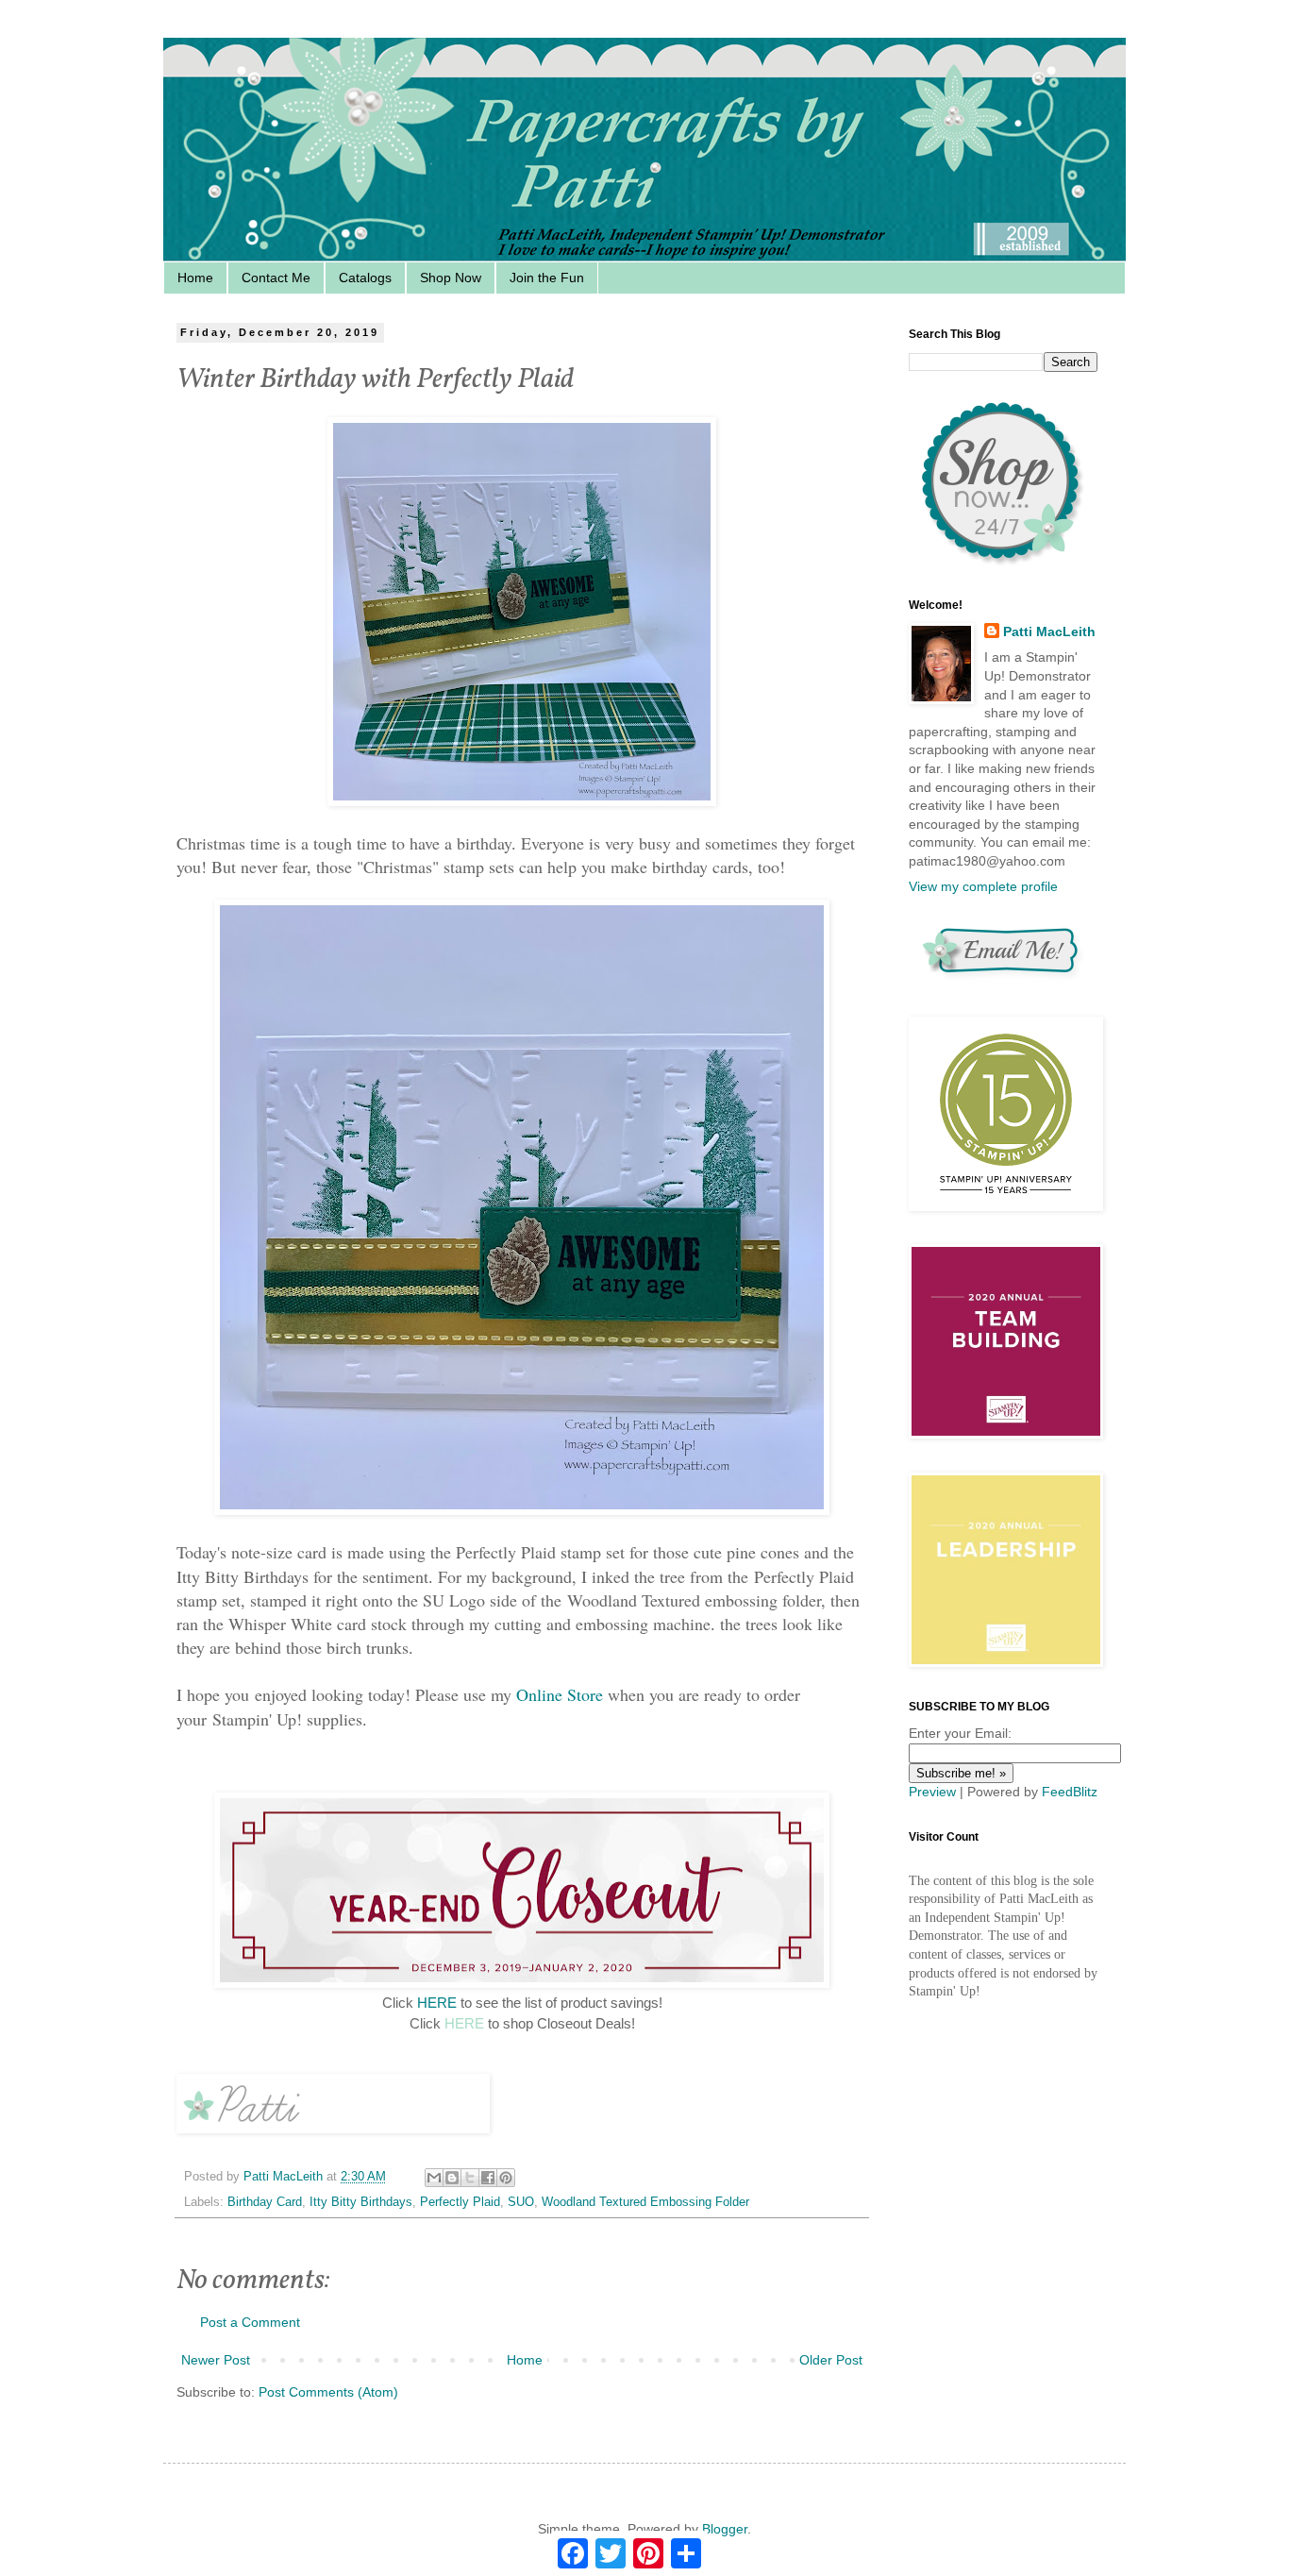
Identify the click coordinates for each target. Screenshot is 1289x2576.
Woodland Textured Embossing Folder (645, 2202)
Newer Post (216, 2360)
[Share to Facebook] (488, 2178)
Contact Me (276, 278)
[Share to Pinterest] (506, 2178)
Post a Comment (250, 2322)
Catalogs (365, 278)
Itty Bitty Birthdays (361, 2202)
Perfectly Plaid (460, 2202)
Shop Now (451, 278)
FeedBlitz (1070, 1792)
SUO (521, 2202)
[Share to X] (470, 2178)
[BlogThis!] (452, 2178)
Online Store (560, 1694)
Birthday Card (265, 2202)
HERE (437, 2003)
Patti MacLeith (1049, 631)
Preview (932, 1792)
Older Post (831, 2360)
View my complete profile (983, 886)
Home (195, 278)
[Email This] (434, 2178)
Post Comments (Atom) (328, 2392)
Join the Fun (547, 278)
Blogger (725, 2529)
